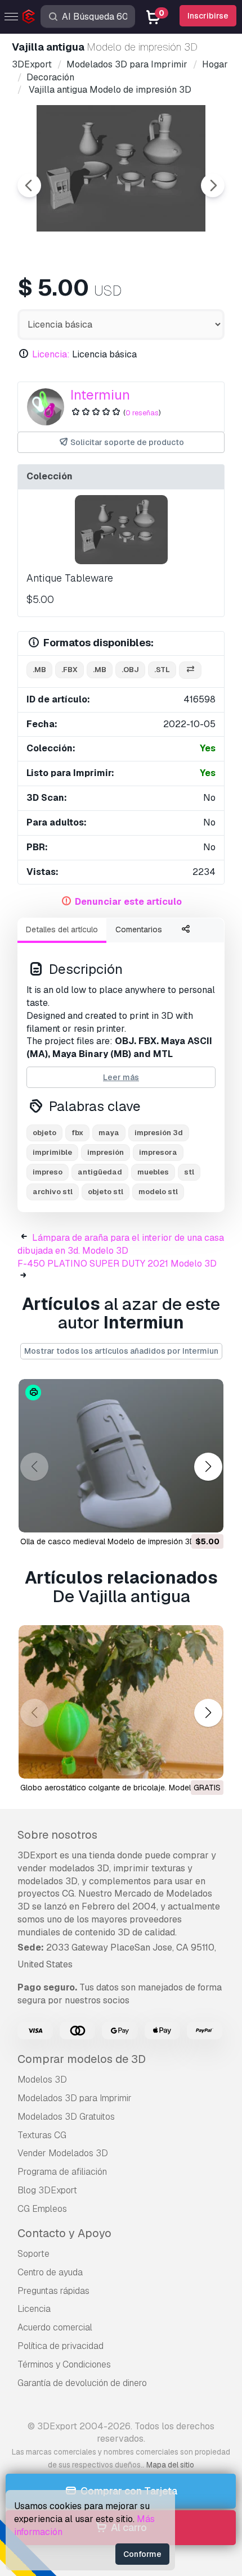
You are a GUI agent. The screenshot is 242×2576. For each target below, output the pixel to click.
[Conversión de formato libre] (190, 670)
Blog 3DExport (47, 2190)
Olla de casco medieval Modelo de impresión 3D (108, 1541)
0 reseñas (142, 413)
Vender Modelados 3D (63, 2153)
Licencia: (51, 354)
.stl (162, 670)
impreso (48, 1172)
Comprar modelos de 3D (82, 2059)
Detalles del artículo (62, 929)
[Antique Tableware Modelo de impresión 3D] (121, 530)
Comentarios (139, 929)
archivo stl (53, 1192)
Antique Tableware (70, 578)
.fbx (70, 670)
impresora (158, 1152)
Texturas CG (42, 2135)
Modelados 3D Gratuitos (66, 2117)
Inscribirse (208, 16)
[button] (208, 1467)
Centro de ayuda (50, 2272)
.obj (130, 670)
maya (109, 1133)
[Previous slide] (29, 185)
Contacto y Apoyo (64, 2233)
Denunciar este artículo (128, 902)
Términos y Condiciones (64, 2364)
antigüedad (100, 1172)
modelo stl (158, 1192)
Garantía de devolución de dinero (82, 2383)
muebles (153, 1172)
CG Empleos (42, 2209)
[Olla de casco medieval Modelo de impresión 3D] (121, 1456)
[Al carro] (184, 1517)
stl (189, 1172)
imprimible (52, 1152)
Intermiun (100, 395)
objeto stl (106, 1192)
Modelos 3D (42, 2080)
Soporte (33, 2254)
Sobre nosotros (57, 1835)
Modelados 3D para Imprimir (75, 2098)
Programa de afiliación (62, 2172)
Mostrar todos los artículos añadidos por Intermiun (121, 1351)
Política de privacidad (60, 2346)
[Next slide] (213, 185)
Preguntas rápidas (53, 2291)
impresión (106, 1152)
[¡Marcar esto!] (207, 1517)
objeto (44, 1133)
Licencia (34, 2309)
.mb (39, 670)
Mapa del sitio (170, 2465)
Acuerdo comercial (55, 2327)
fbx (77, 1133)
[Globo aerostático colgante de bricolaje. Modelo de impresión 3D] (121, 1702)
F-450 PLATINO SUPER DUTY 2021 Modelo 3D (117, 1264)
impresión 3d (159, 1133)
